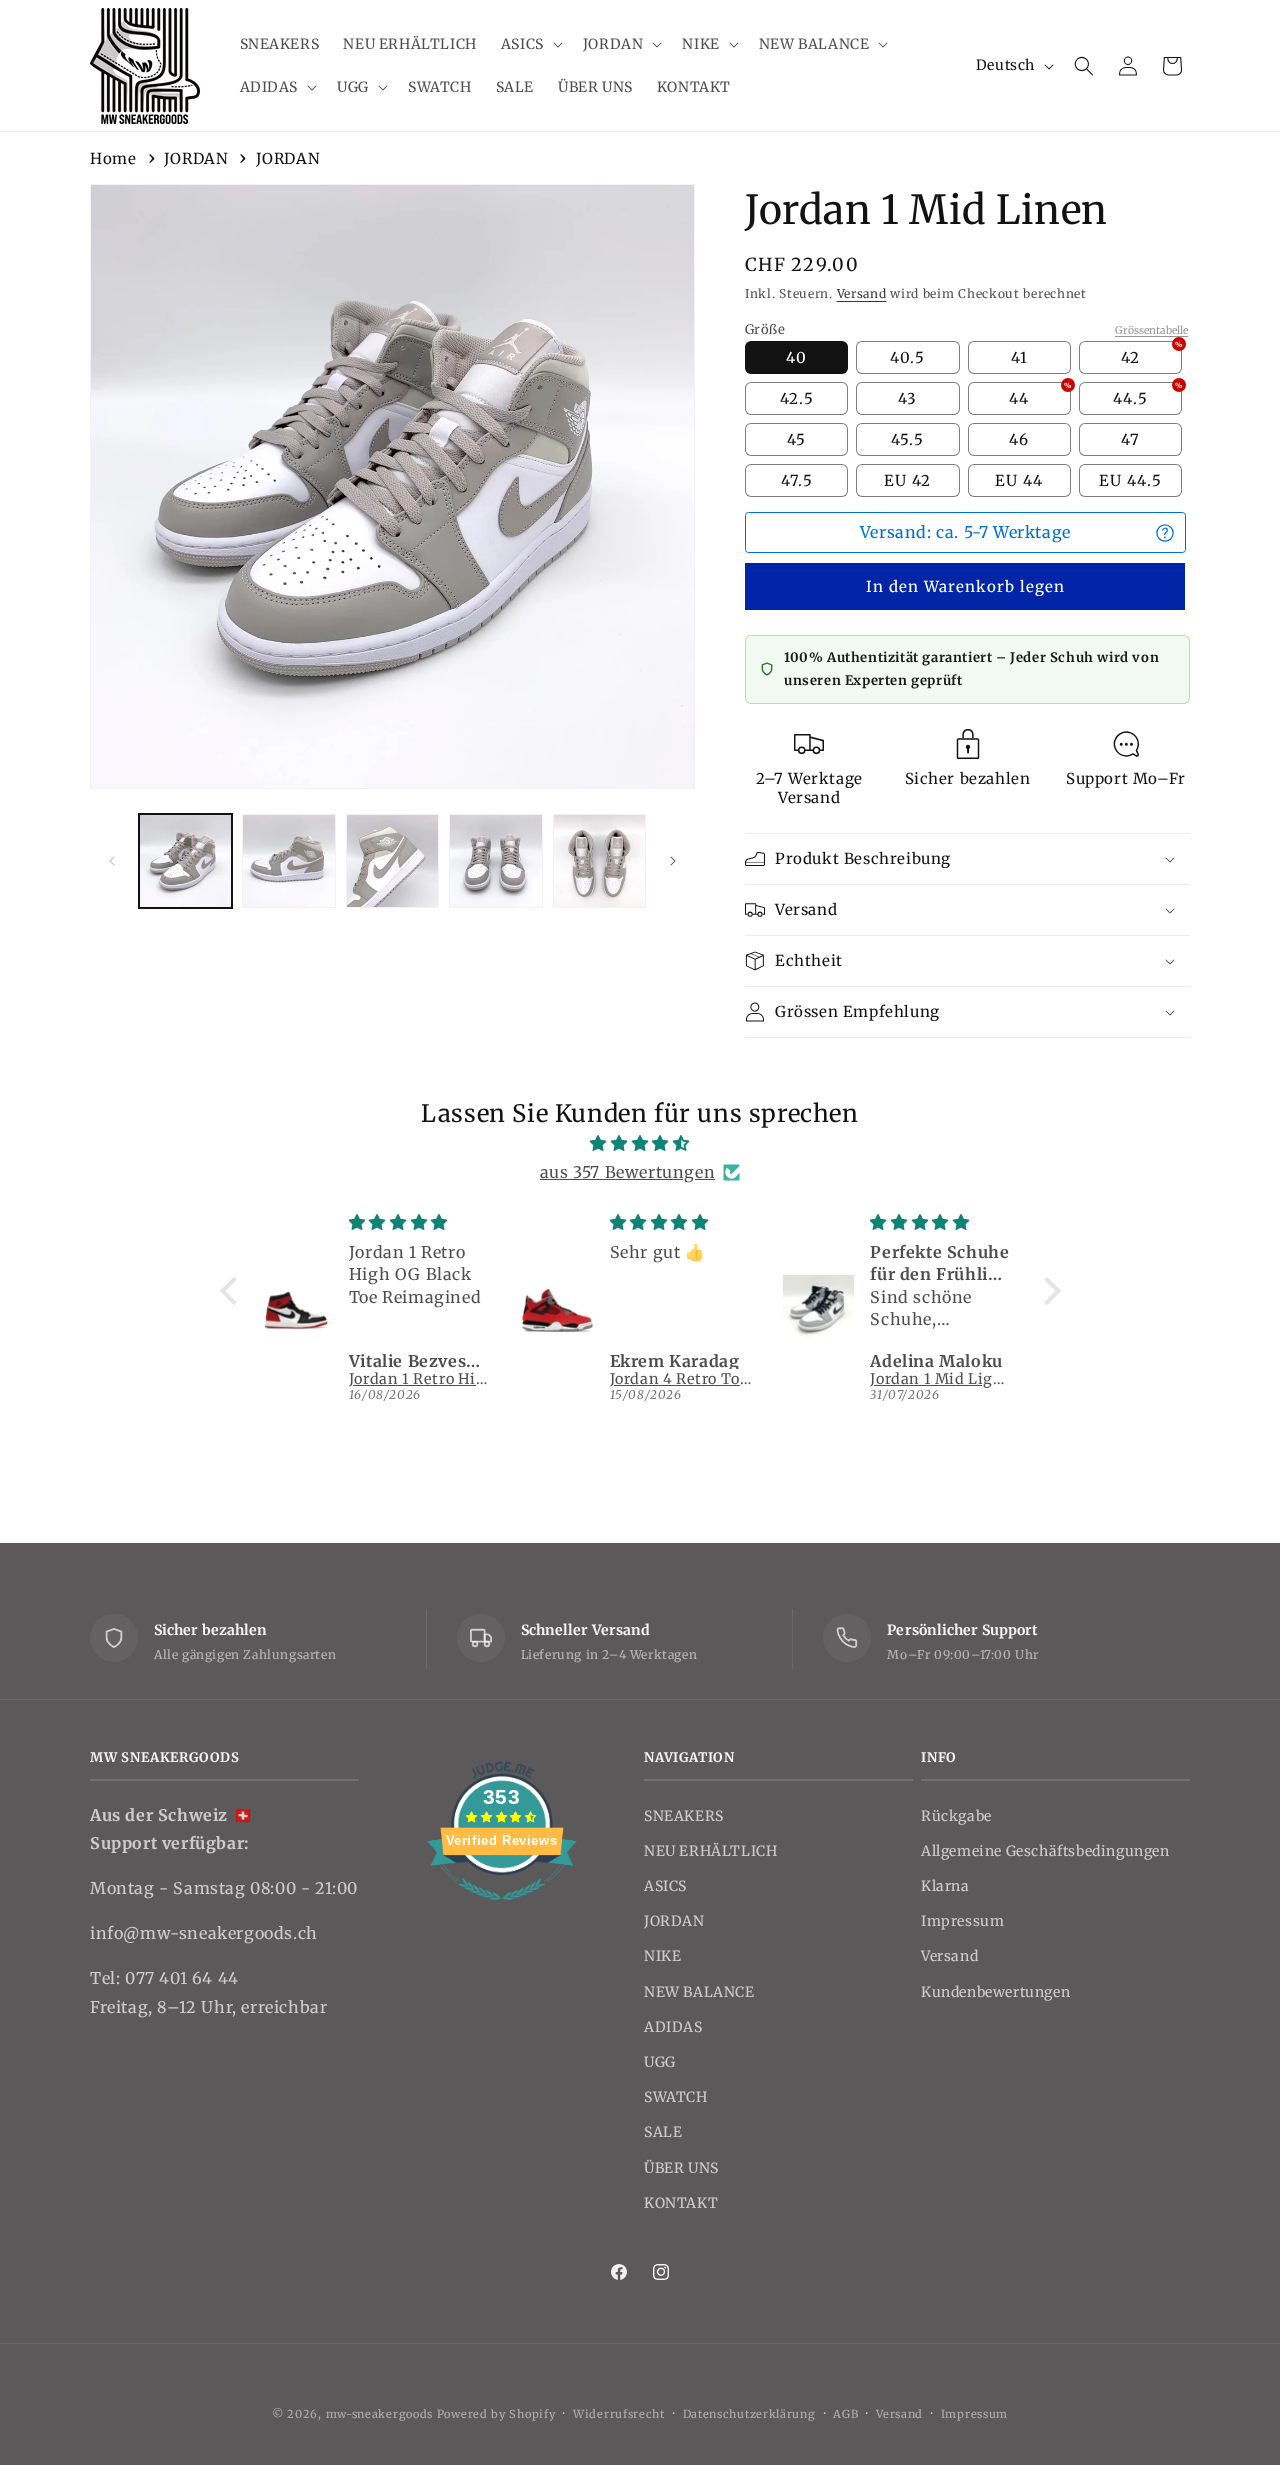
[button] (530, 44)
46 (1019, 439)
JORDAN (196, 158)
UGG (660, 2062)
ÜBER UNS (681, 2168)
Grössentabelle (1151, 330)
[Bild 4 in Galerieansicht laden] (495, 860)
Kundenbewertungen (995, 1992)
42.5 (797, 398)
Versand (862, 293)
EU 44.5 (1130, 480)
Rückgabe (956, 1816)
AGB (845, 2414)
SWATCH (676, 2097)
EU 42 (907, 480)
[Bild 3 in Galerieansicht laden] (392, 860)
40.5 (907, 357)
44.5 (1147, 395)
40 (796, 357)
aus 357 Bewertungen (627, 1172)
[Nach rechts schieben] (673, 861)
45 (796, 439)
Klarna (945, 1886)
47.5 (797, 480)
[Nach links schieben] (112, 861)
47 (1130, 439)
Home (113, 158)
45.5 (907, 439)
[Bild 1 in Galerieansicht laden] (185, 860)
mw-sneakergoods (381, 2414)
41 (1019, 357)
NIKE (662, 1956)
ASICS (665, 1886)
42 (1151, 354)
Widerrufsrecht (619, 2414)
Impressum (962, 1921)
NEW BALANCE (699, 1992)
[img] (640, 1143)
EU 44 (1019, 480)
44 (1040, 395)
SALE (663, 2132)
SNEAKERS (684, 1816)
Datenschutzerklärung (749, 2414)
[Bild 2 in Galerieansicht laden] (288, 860)
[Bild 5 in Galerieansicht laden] (599, 860)
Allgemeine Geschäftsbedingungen (1045, 1851)
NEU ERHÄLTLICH (710, 1851)
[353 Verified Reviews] (502, 1910)
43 (907, 398)
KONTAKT (681, 2203)
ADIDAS (673, 2027)
